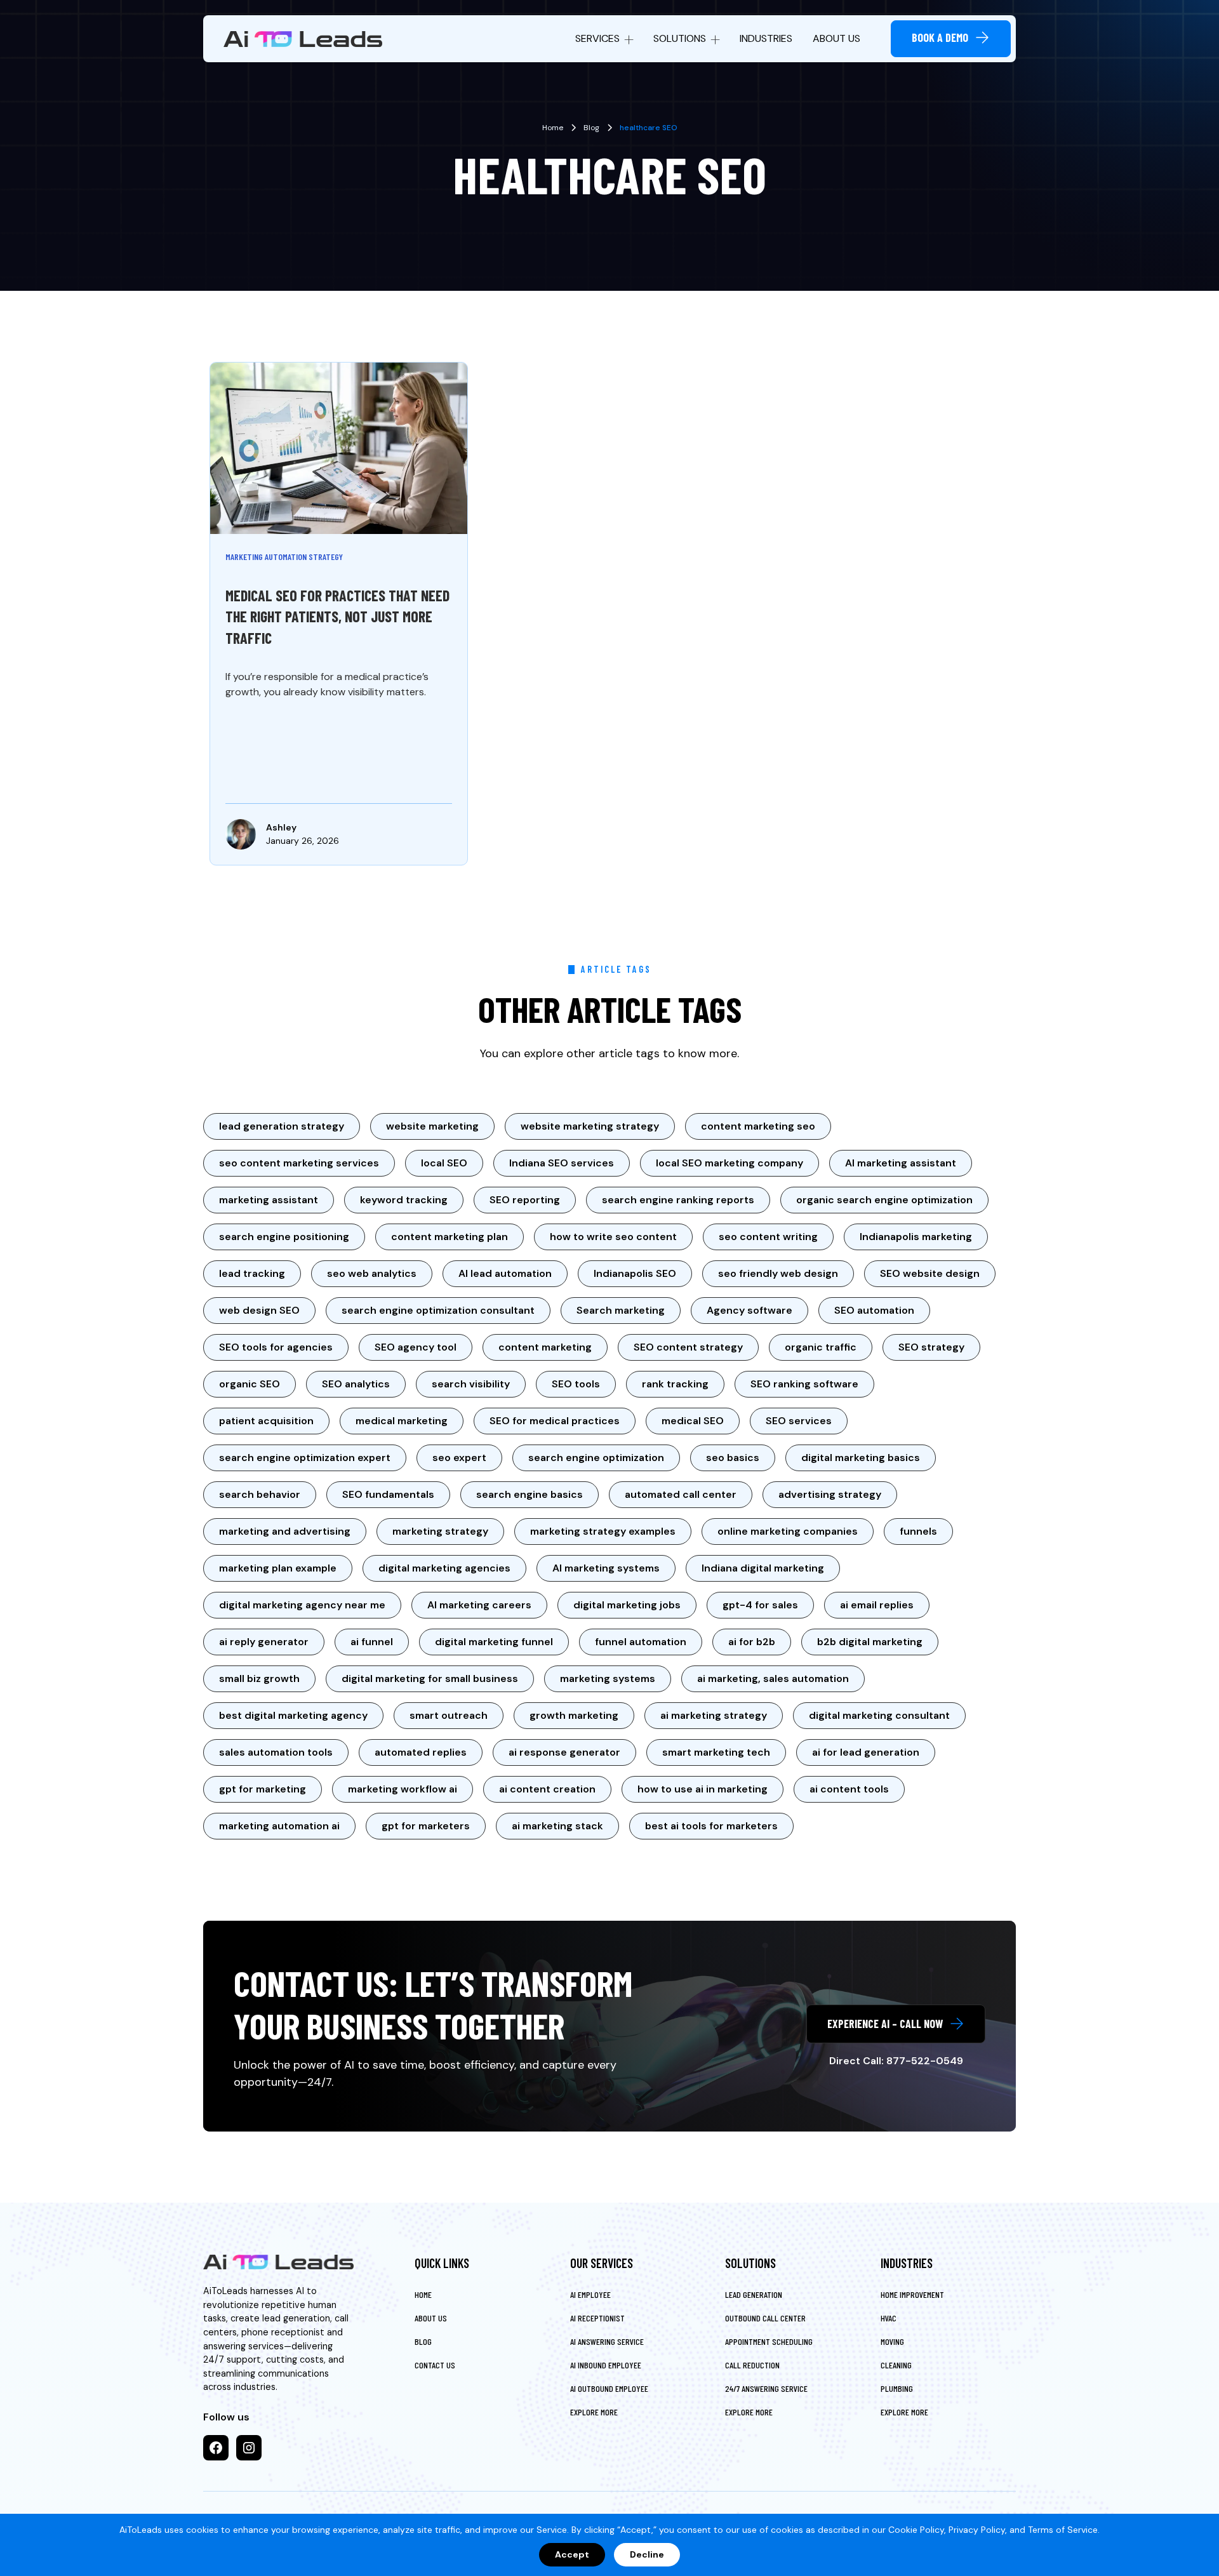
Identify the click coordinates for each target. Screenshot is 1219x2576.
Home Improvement (912, 2294)
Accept (572, 2554)
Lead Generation (754, 2294)
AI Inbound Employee (606, 2365)
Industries (766, 38)
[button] (604, 39)
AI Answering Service (607, 2341)
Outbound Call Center (765, 2318)
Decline (647, 2554)
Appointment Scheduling (769, 2341)
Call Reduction (752, 2365)
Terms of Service (1063, 2530)
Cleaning (896, 2365)
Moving (892, 2341)
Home (423, 2294)
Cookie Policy (916, 2530)
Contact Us (435, 2365)
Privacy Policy (977, 2530)
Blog (423, 2341)
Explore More (594, 2412)
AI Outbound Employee (609, 2388)
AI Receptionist (597, 2318)
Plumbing (897, 2388)
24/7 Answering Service (766, 2388)
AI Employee (590, 2294)
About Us (836, 38)
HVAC (889, 2318)
